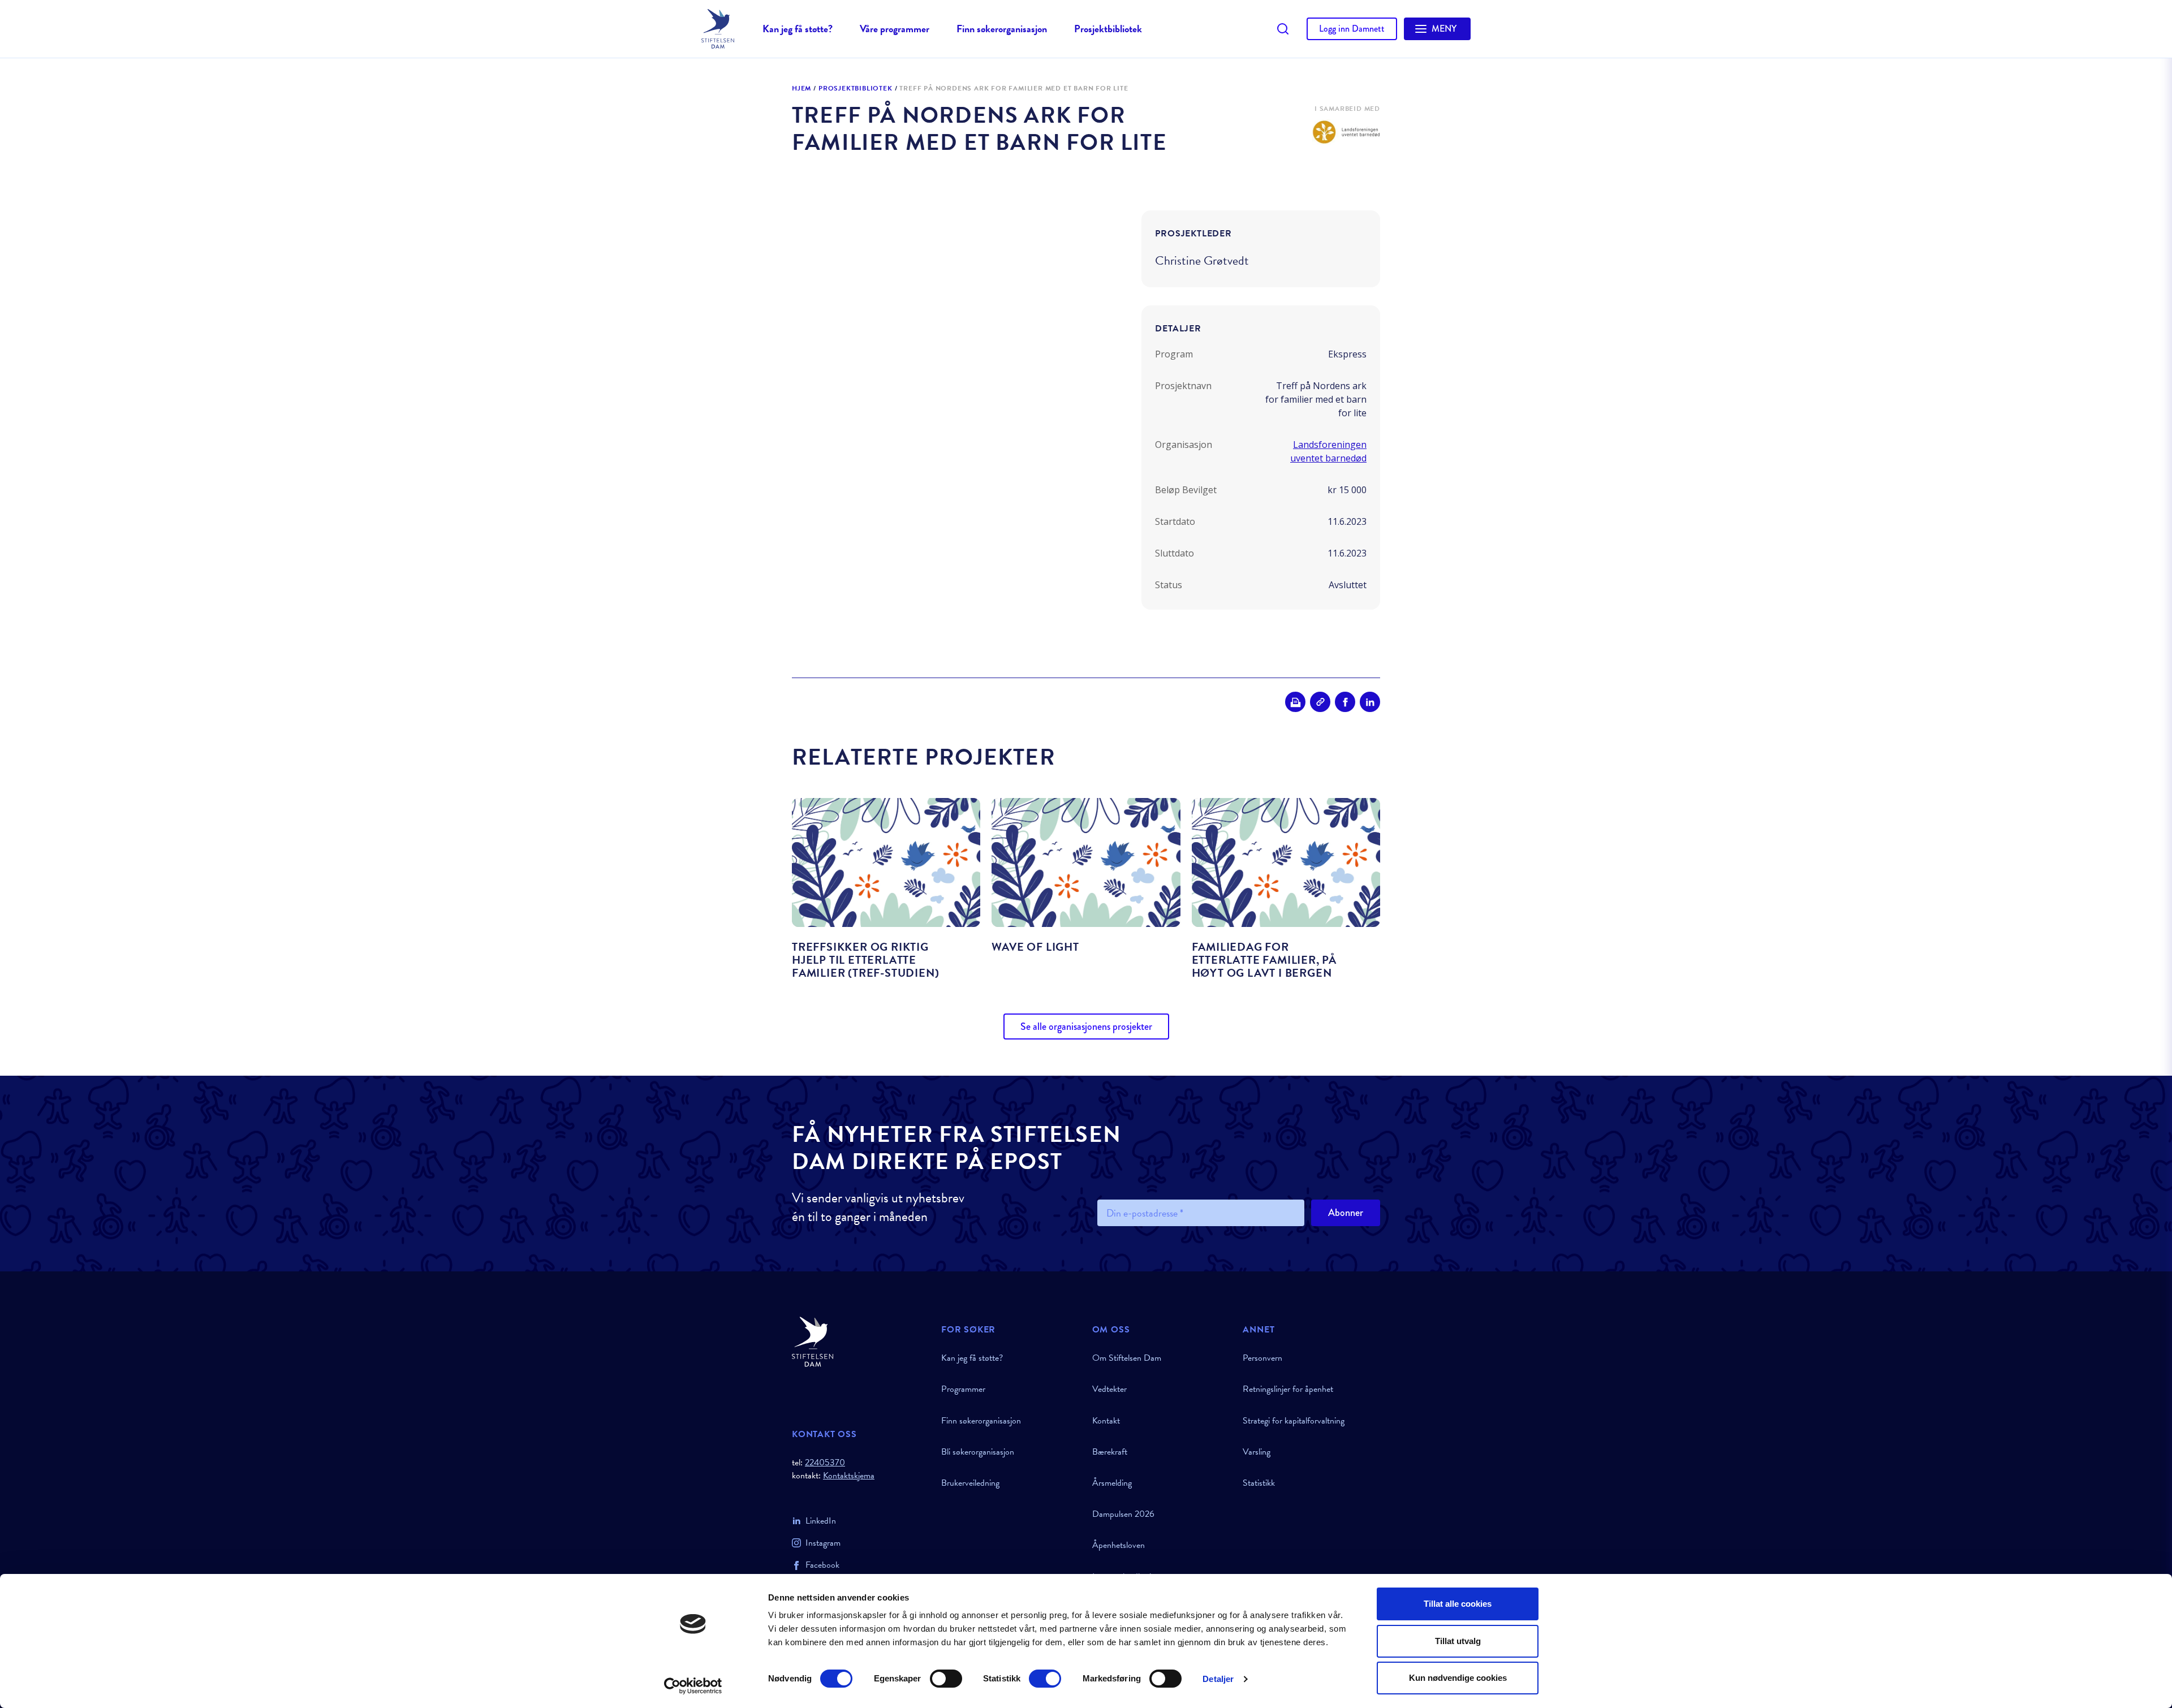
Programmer (963, 1389)
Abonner (1346, 1213)
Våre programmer (895, 29)
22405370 (825, 1463)
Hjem (801, 89)
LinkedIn (821, 1521)
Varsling (1257, 1452)
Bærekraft (1110, 1452)
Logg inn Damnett (1352, 29)
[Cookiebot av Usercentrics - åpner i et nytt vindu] (693, 1686)
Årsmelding (1112, 1483)
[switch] (946, 1679)
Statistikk (1259, 1483)
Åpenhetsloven (1119, 1545)
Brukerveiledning (970, 1483)
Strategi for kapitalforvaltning (1294, 1421)
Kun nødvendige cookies (1458, 1678)
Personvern (1262, 1358)
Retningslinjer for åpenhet (1288, 1389)
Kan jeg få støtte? (798, 29)
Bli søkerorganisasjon (978, 1452)
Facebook (822, 1565)
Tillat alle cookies (1458, 1604)
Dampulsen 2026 (1123, 1514)
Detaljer (1218, 1679)
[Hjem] (860, 1342)
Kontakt (1106, 1421)
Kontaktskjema (849, 1476)
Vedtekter (1109, 1389)
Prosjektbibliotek (1108, 29)
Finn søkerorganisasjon (1002, 29)
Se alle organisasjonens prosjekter (1086, 1026)
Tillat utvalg (1458, 1641)
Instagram (823, 1543)
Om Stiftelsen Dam (1127, 1358)
